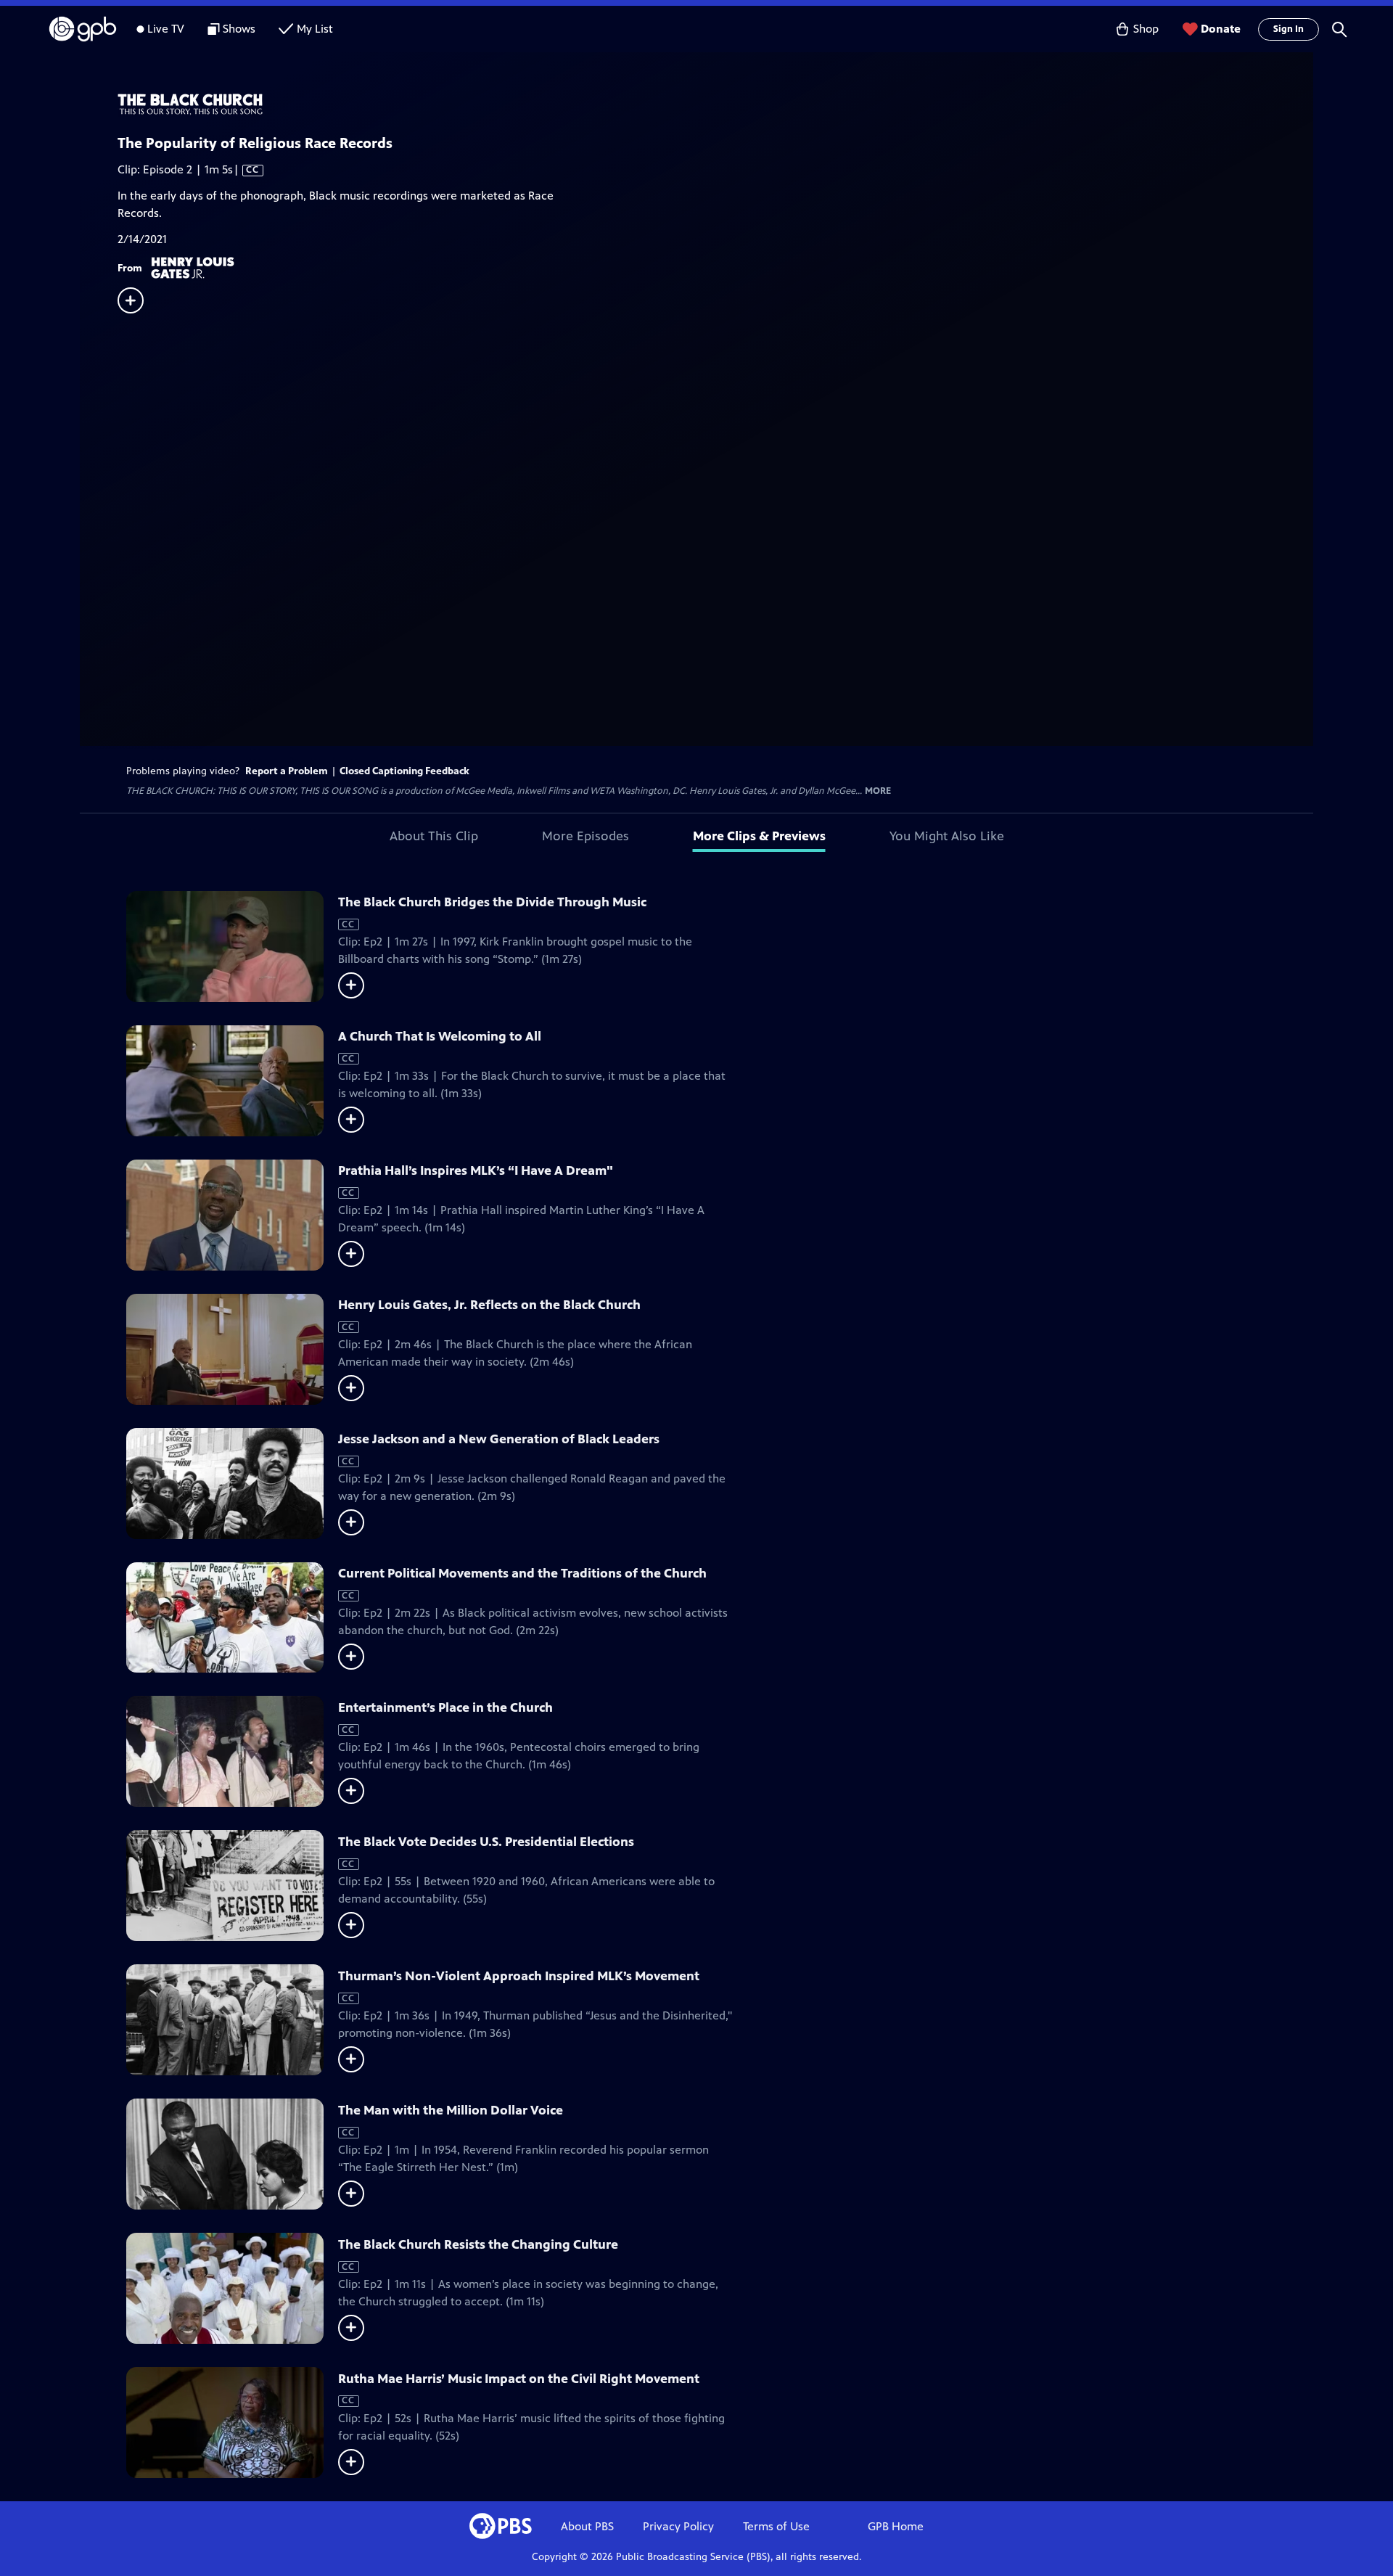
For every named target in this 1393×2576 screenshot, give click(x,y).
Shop (1146, 29)
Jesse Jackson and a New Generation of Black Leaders (499, 1439)
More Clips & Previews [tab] (759, 836)
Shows (239, 29)
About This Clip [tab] (434, 836)
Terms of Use (776, 2526)
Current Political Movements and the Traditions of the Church (522, 1573)
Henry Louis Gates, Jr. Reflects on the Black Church (489, 1305)
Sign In (1289, 29)
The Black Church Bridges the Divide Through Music (492, 902)
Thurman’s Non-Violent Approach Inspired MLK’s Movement (519, 1976)
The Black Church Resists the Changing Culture (478, 2244)
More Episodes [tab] (585, 836)
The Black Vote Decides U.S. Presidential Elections (486, 1842)
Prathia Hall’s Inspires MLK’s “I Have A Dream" (476, 1170)
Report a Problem (287, 771)
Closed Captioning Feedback (404, 771)
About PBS (587, 2526)
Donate (1221, 29)
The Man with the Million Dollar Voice (451, 2110)
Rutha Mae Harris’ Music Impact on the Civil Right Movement (519, 2379)
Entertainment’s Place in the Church (445, 1707)
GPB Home (896, 2526)
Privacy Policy (678, 2526)
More (878, 791)
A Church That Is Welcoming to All (440, 1036)
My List (315, 29)
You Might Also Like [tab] (947, 836)
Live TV (166, 29)
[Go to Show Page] (715, 105)
